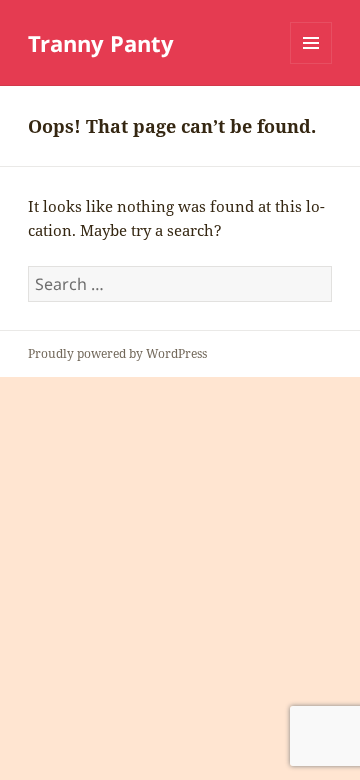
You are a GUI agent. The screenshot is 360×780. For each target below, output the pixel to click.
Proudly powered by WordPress (117, 353)
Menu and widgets (311, 63)
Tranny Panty (101, 43)
